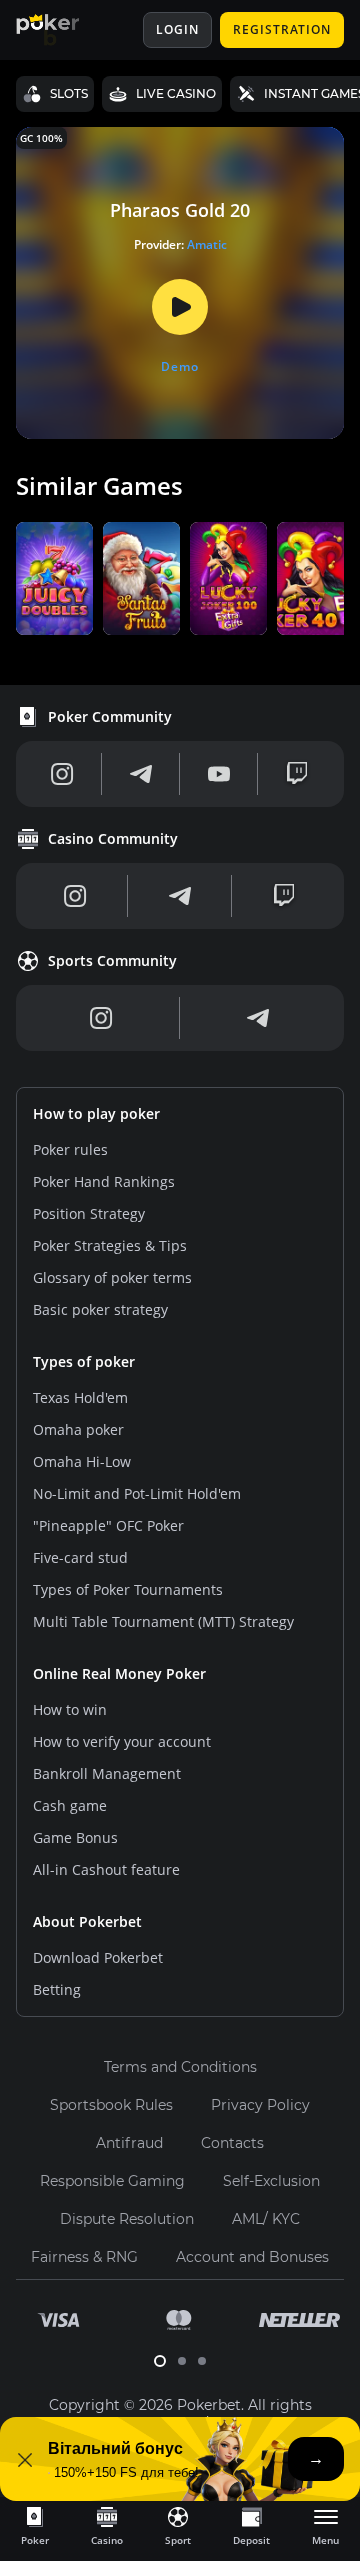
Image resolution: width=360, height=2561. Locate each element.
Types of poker (84, 1361)
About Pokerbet (87, 1921)
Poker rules (70, 1149)
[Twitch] (297, 774)
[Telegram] (141, 774)
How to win (70, 1709)
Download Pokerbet (98, 1957)
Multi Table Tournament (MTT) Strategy (163, 1621)
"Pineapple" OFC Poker (108, 1525)
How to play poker (96, 1113)
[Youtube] (219, 774)
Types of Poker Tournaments (128, 1589)
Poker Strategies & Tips (110, 1245)
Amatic (207, 244)
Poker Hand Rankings (104, 1181)
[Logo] (63, 30)
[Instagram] (62, 774)
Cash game (70, 1805)
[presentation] (35, 2525)
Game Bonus (75, 1837)
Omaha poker (78, 1429)
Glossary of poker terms (112, 1277)
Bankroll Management (107, 1773)
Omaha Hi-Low (82, 1461)
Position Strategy (89, 1213)
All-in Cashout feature (106, 1869)
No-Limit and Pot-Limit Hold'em (137, 1493)
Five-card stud (80, 1557)
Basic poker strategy (100, 1309)
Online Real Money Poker (119, 1673)
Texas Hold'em (80, 1397)
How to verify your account (122, 1741)
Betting (57, 1989)
